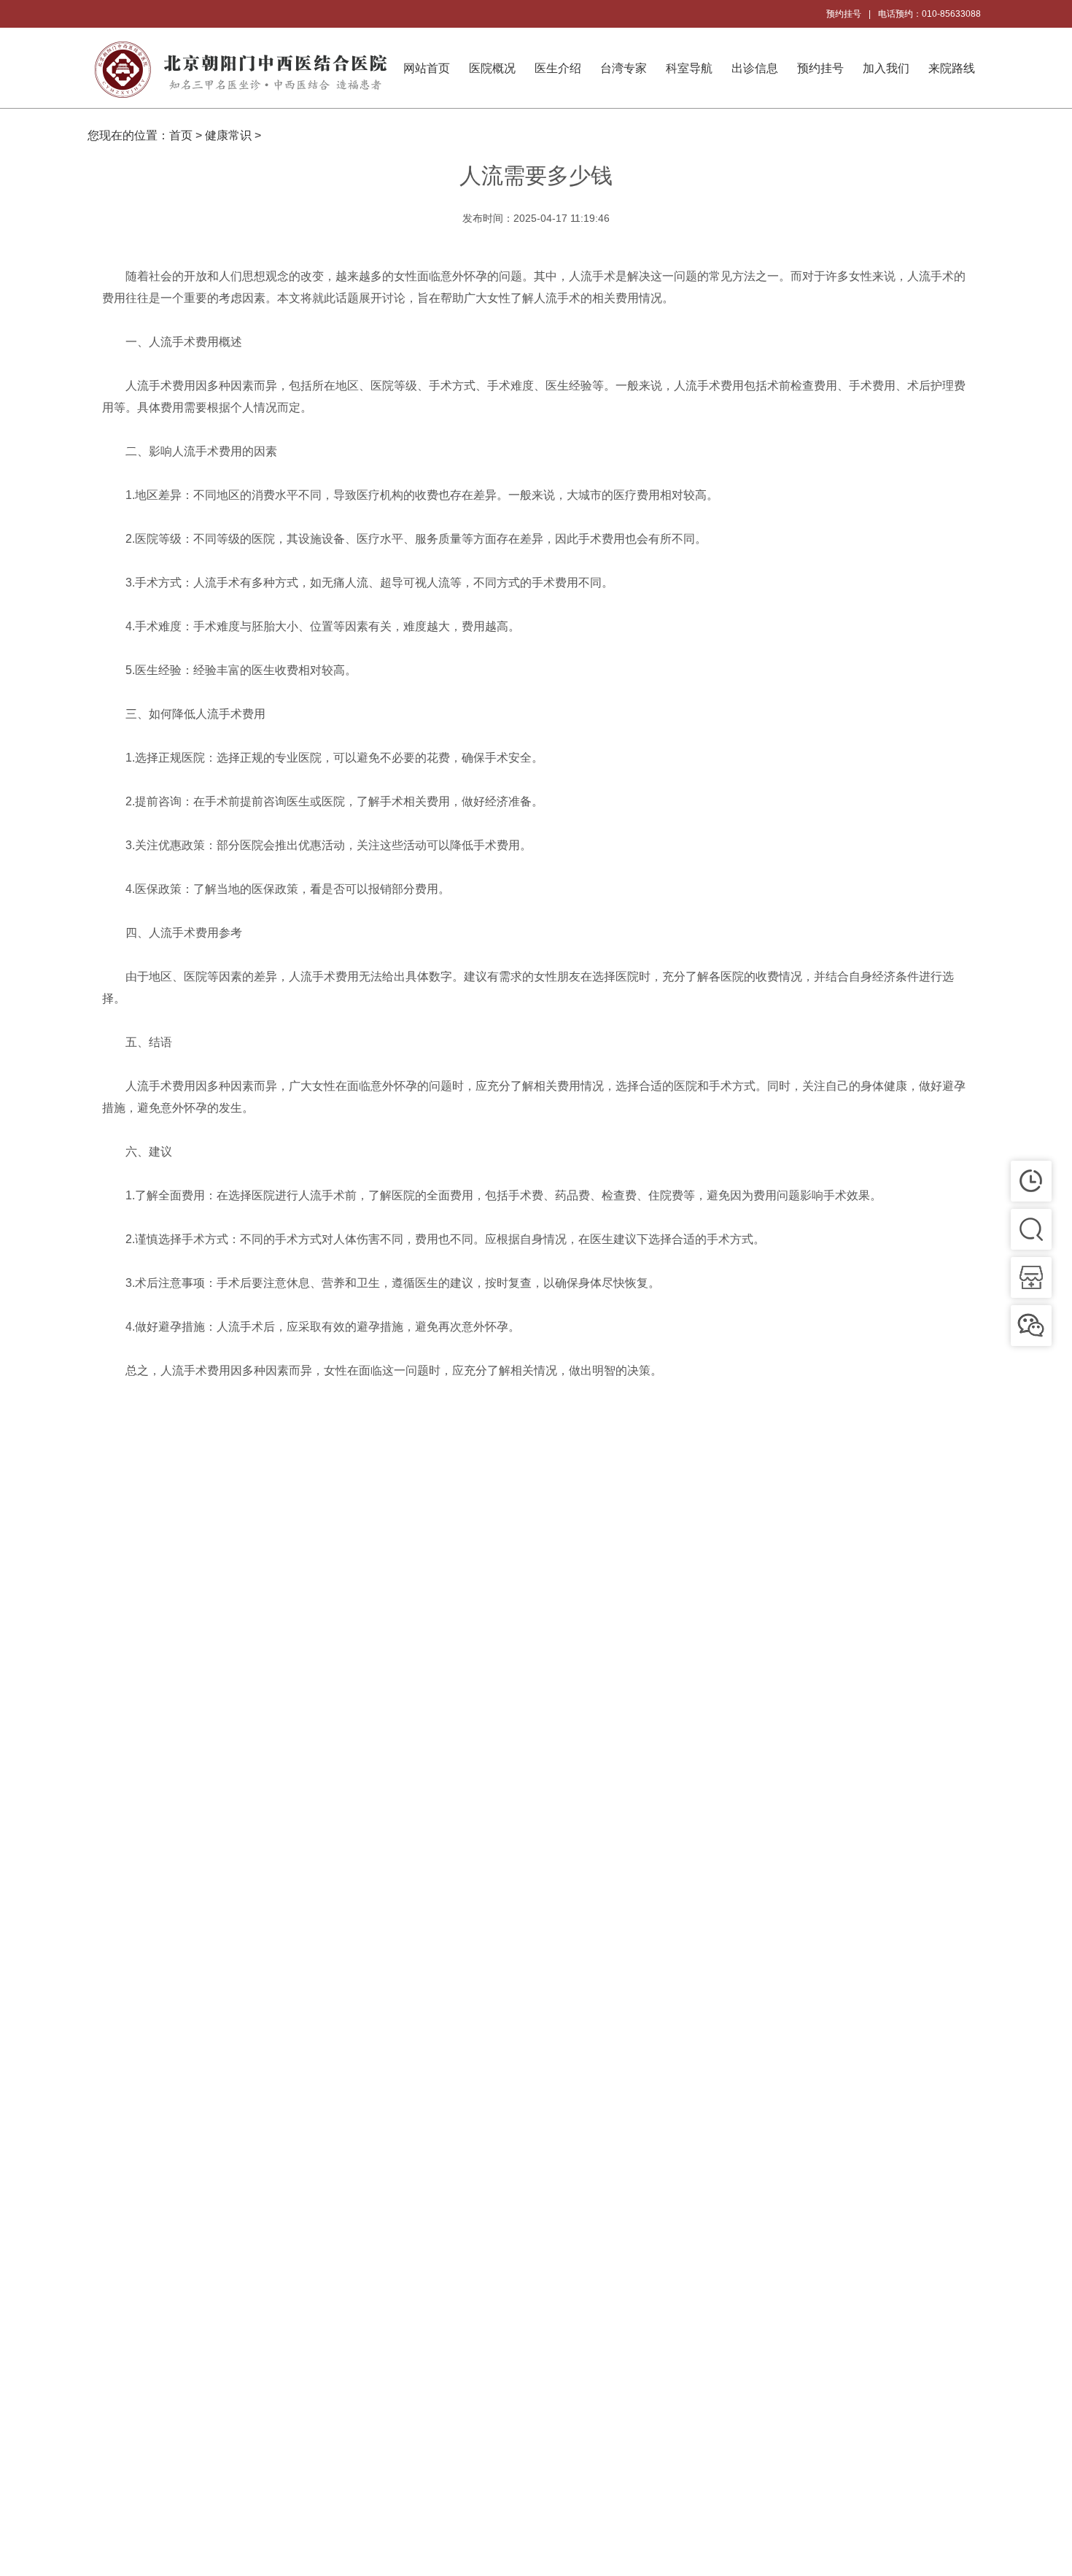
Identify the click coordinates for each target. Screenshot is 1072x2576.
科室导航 (689, 68)
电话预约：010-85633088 (929, 14)
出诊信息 (755, 68)
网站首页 (427, 68)
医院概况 (492, 68)
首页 (181, 135)
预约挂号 (844, 14)
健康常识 (228, 135)
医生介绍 (558, 68)
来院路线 (952, 68)
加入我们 (886, 68)
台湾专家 (624, 68)
